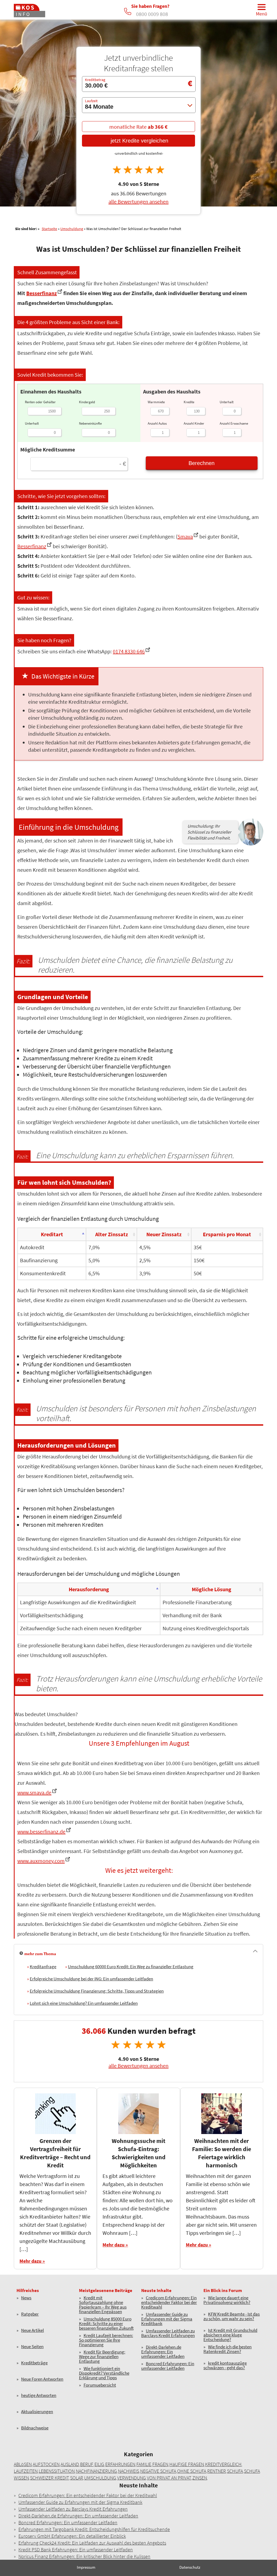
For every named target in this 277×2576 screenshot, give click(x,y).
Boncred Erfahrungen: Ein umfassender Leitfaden (168, 2366)
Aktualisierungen (37, 2412)
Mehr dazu (30, 2261)
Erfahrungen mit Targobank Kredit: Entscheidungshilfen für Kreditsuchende (94, 2529)
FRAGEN (160, 2464)
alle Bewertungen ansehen (138, 202)
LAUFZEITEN (26, 2471)
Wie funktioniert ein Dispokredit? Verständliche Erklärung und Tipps (104, 2373)
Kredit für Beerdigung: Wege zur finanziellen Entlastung (102, 2357)
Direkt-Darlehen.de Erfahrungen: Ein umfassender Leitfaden (163, 2352)
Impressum (86, 2567)
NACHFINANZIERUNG (96, 2471)
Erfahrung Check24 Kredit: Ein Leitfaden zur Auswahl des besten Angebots (92, 2543)
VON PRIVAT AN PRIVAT (169, 2478)
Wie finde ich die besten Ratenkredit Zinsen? (227, 2349)
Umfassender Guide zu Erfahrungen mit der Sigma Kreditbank (167, 2319)
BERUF (87, 2464)
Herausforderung (89, 1589)
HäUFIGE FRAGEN (187, 2464)
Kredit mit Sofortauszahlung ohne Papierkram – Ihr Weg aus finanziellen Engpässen (103, 2305)
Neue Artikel (32, 2331)
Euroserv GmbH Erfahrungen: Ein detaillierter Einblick (72, 2536)
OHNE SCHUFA (192, 2471)
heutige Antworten (39, 2396)
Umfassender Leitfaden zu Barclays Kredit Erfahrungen (168, 2333)
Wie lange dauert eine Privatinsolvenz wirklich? (227, 2300)
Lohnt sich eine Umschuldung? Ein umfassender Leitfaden (84, 2003)
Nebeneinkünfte (90, 423)
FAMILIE (144, 2464)
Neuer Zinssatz (164, 1234)
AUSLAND (70, 2464)
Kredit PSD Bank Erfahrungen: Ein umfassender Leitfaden (76, 2550)
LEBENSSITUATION (57, 2471)
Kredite (189, 402)
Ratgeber (30, 2314)
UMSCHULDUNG (100, 2478)
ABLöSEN (23, 2464)
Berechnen (202, 463)
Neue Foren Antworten (42, 2379)
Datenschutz (190, 2567)
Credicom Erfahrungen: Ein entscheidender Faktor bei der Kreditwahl (169, 2302)
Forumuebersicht (100, 2385)
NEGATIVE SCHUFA (158, 2471)
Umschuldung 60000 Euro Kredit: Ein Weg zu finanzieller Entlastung (131, 1967)
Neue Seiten (32, 2347)
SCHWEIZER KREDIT (50, 2478)
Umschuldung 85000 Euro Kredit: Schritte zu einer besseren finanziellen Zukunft (106, 2324)
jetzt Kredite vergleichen (139, 141)
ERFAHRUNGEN (120, 2464)
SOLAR (77, 2478)
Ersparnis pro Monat (227, 1234)
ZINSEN (200, 2478)
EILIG (99, 2464)
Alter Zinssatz (112, 1234)
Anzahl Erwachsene (234, 423)
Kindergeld (87, 402)
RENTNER (217, 2471)
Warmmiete (156, 402)
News (26, 2298)
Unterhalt (32, 423)
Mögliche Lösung (212, 1589)
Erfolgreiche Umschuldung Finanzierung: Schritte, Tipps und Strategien (97, 1991)
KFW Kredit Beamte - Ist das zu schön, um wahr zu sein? (232, 2317)
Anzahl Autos (157, 423)
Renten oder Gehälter (40, 402)
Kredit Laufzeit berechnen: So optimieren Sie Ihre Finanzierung (106, 2340)
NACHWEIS (128, 2471)
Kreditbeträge (34, 2363)
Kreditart (52, 1234)
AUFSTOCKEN (46, 2464)
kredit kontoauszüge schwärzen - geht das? (225, 2366)
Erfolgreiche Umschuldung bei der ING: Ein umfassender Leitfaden (91, 1979)
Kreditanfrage (43, 1967)
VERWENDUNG (131, 2478)
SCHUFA (235, 2471)
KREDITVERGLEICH (223, 2464)
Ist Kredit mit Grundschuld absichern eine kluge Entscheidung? (230, 2335)
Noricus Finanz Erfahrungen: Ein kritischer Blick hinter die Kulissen (84, 2556)
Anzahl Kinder (194, 423)
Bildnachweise (35, 2428)
